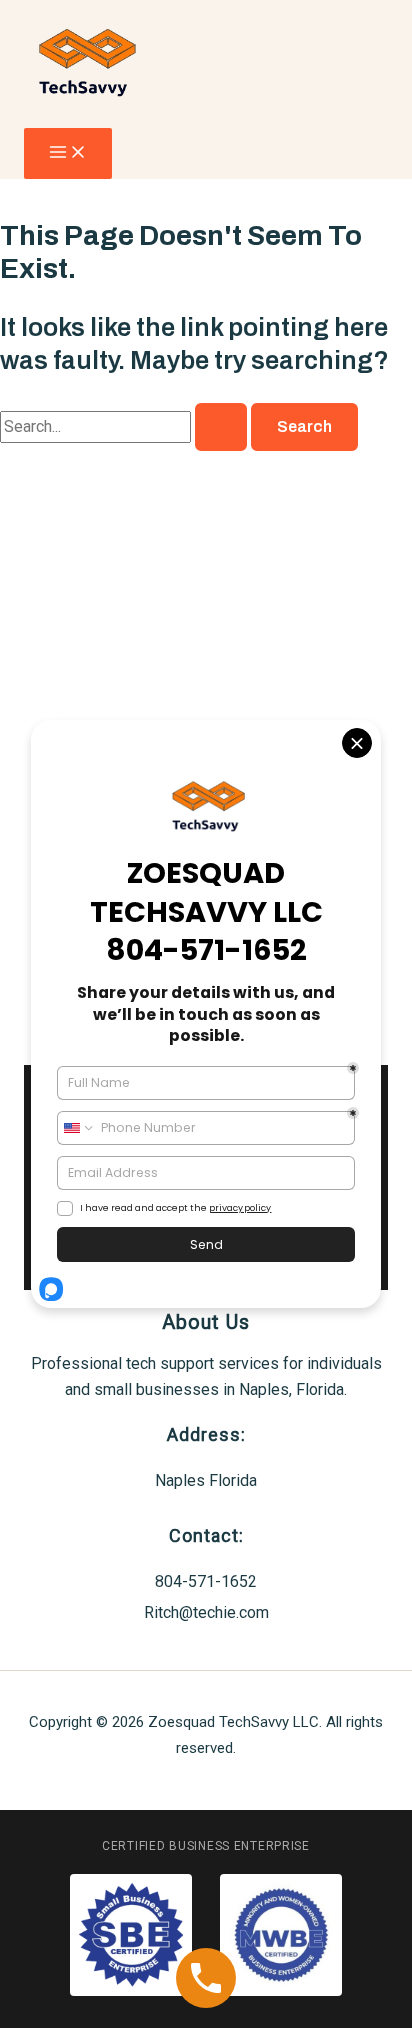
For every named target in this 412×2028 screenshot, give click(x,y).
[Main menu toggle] (68, 153)
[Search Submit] (221, 427)
